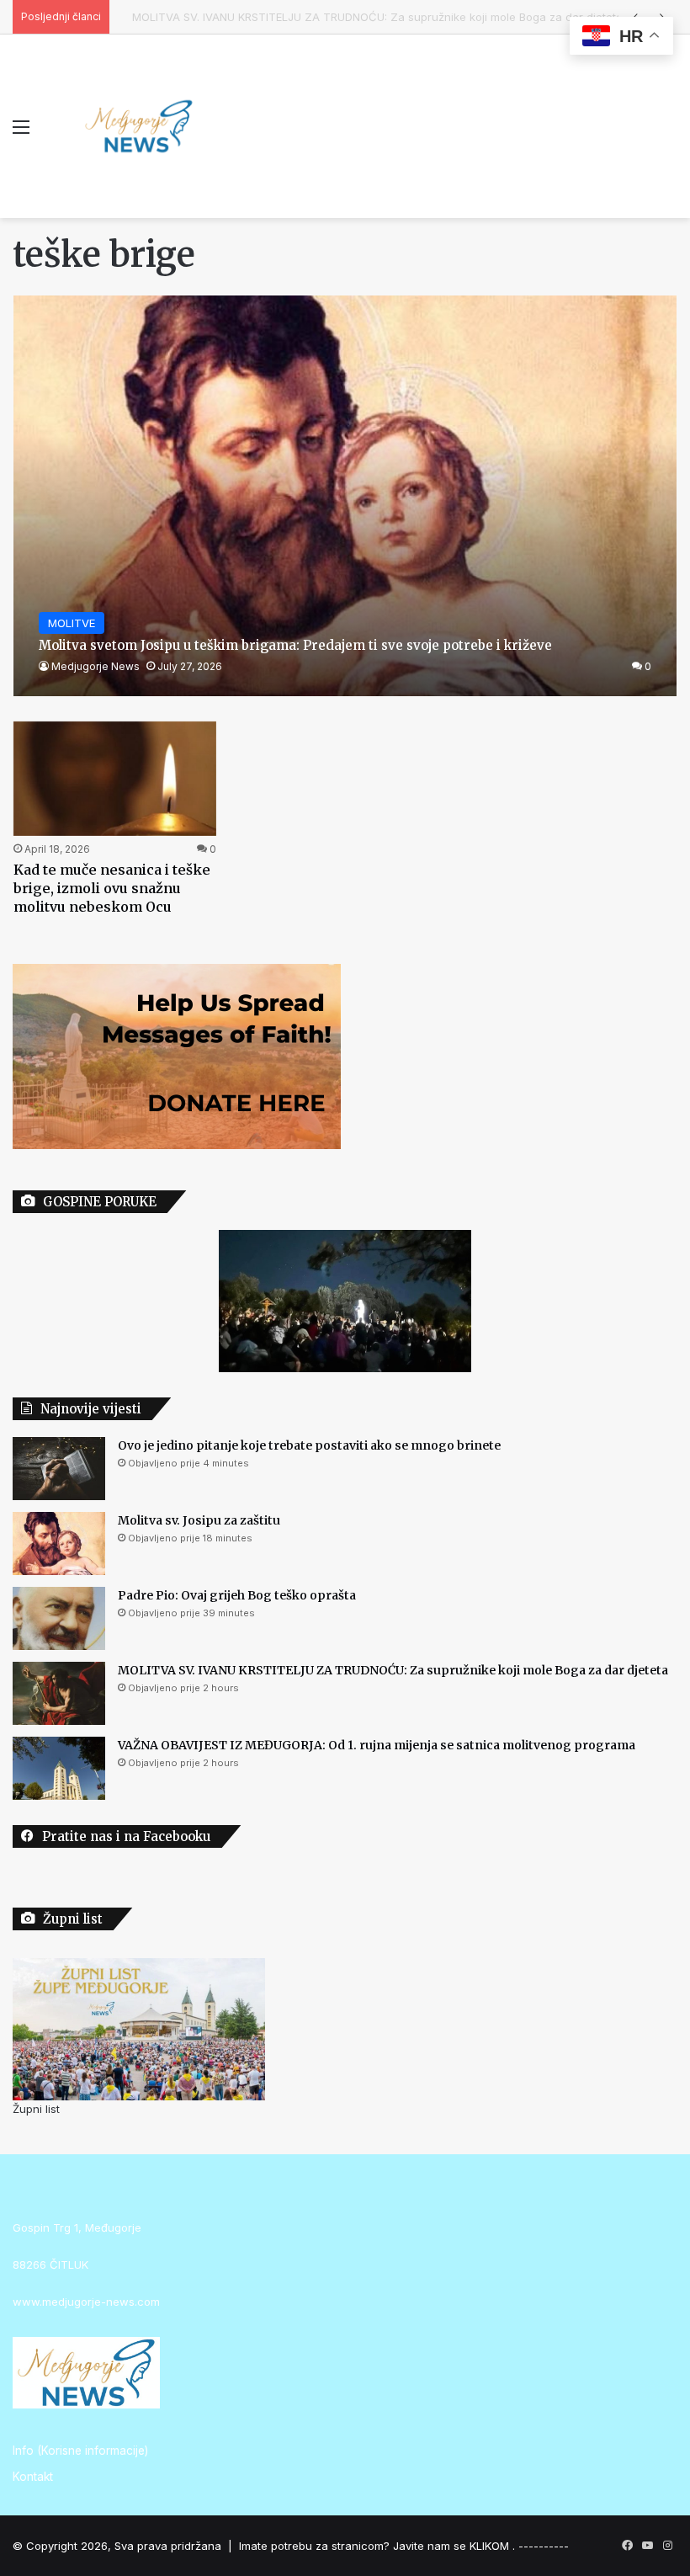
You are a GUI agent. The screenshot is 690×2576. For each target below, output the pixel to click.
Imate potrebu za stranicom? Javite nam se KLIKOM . (377, 2546)
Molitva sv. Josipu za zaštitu (199, 1520)
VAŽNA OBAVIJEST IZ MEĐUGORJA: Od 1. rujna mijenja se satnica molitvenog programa (377, 1745)
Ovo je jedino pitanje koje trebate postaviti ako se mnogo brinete (309, 1445)
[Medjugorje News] (139, 126)
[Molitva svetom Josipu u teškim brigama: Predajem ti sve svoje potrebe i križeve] (345, 495)
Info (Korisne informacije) (80, 2451)
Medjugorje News (96, 666)
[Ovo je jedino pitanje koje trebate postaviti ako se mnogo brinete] (59, 1469)
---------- (544, 2546)
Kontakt (33, 2477)
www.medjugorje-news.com (86, 2302)
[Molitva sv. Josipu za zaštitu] (59, 1543)
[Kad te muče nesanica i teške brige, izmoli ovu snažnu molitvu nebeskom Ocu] (115, 779)
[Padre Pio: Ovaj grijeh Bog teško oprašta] (59, 1618)
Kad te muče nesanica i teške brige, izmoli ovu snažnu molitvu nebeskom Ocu (112, 889)
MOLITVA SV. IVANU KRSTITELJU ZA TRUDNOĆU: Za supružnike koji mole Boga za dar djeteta (363, 17)
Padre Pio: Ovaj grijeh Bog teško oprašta (237, 1595)
